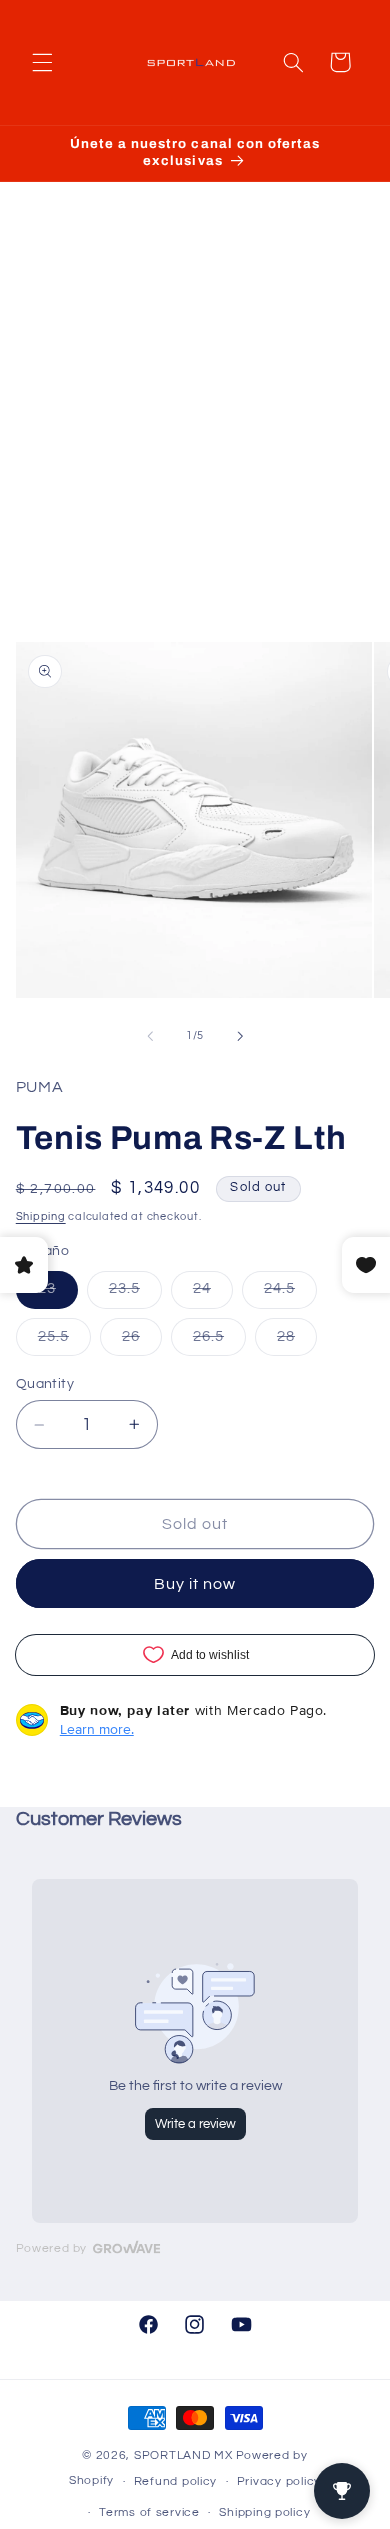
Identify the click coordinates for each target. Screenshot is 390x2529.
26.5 (219, 1342)
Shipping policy (264, 2512)
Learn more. (97, 1729)
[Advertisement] (195, 432)
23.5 (135, 1294)
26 (142, 1342)
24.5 (290, 1294)
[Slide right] (240, 1036)
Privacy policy (279, 2481)
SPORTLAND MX (183, 2455)
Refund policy (176, 2481)
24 (213, 1294)
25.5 (64, 1342)
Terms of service (149, 2512)
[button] (42, 62)
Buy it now (195, 1584)
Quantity (45, 1384)
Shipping (41, 1216)
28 (297, 1342)
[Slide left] (150, 1036)
